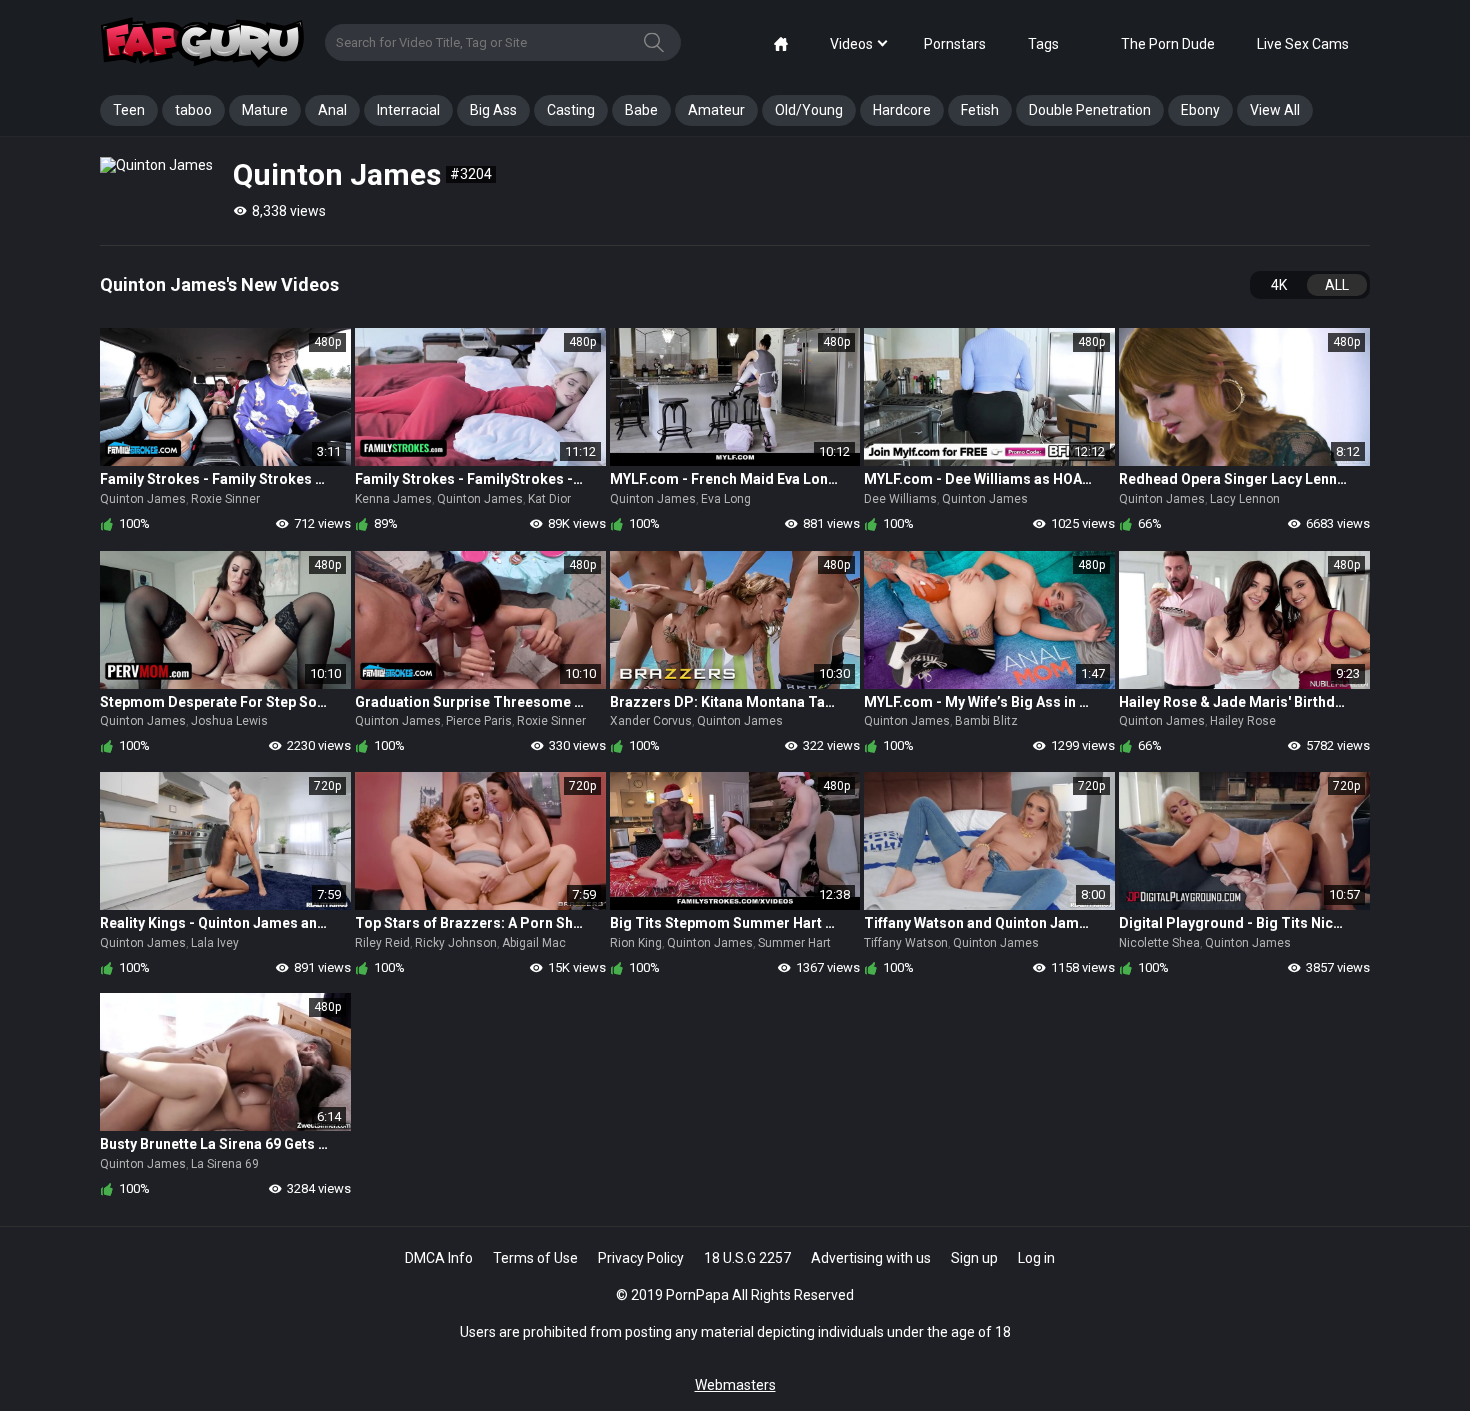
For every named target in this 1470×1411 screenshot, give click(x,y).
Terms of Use (535, 1258)
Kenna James (393, 499)
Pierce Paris (479, 721)
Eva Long (726, 499)
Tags (1043, 44)
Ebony (1200, 110)
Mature (265, 110)
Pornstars (955, 44)
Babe (641, 110)
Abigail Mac (534, 943)
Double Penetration (1090, 110)
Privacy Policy (641, 1258)
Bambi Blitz (986, 721)
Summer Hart (794, 943)
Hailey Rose (1243, 721)
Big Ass (493, 110)
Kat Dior (549, 499)
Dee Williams (900, 499)
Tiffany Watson (906, 943)
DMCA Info (439, 1258)
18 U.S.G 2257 (747, 1258)
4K (1279, 285)
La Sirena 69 (225, 1164)
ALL (1337, 285)
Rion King (636, 943)
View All (1275, 110)
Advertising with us (871, 1258)
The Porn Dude (1168, 44)
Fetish (980, 110)
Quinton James (143, 499)
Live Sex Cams (1303, 44)
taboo (193, 110)
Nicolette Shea (1159, 943)
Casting (571, 110)
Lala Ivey (215, 943)
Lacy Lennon (1245, 499)
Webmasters (735, 1385)
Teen (129, 110)
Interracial (408, 110)
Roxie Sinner (225, 499)
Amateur (716, 110)
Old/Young (809, 110)
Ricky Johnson (456, 943)
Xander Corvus (651, 721)
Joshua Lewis (229, 721)
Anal (332, 110)
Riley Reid (382, 943)
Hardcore (902, 110)
